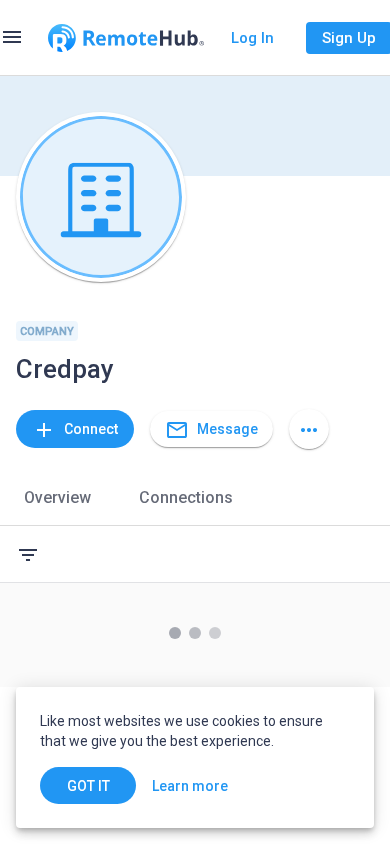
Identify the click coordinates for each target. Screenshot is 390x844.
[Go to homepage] (126, 38)
